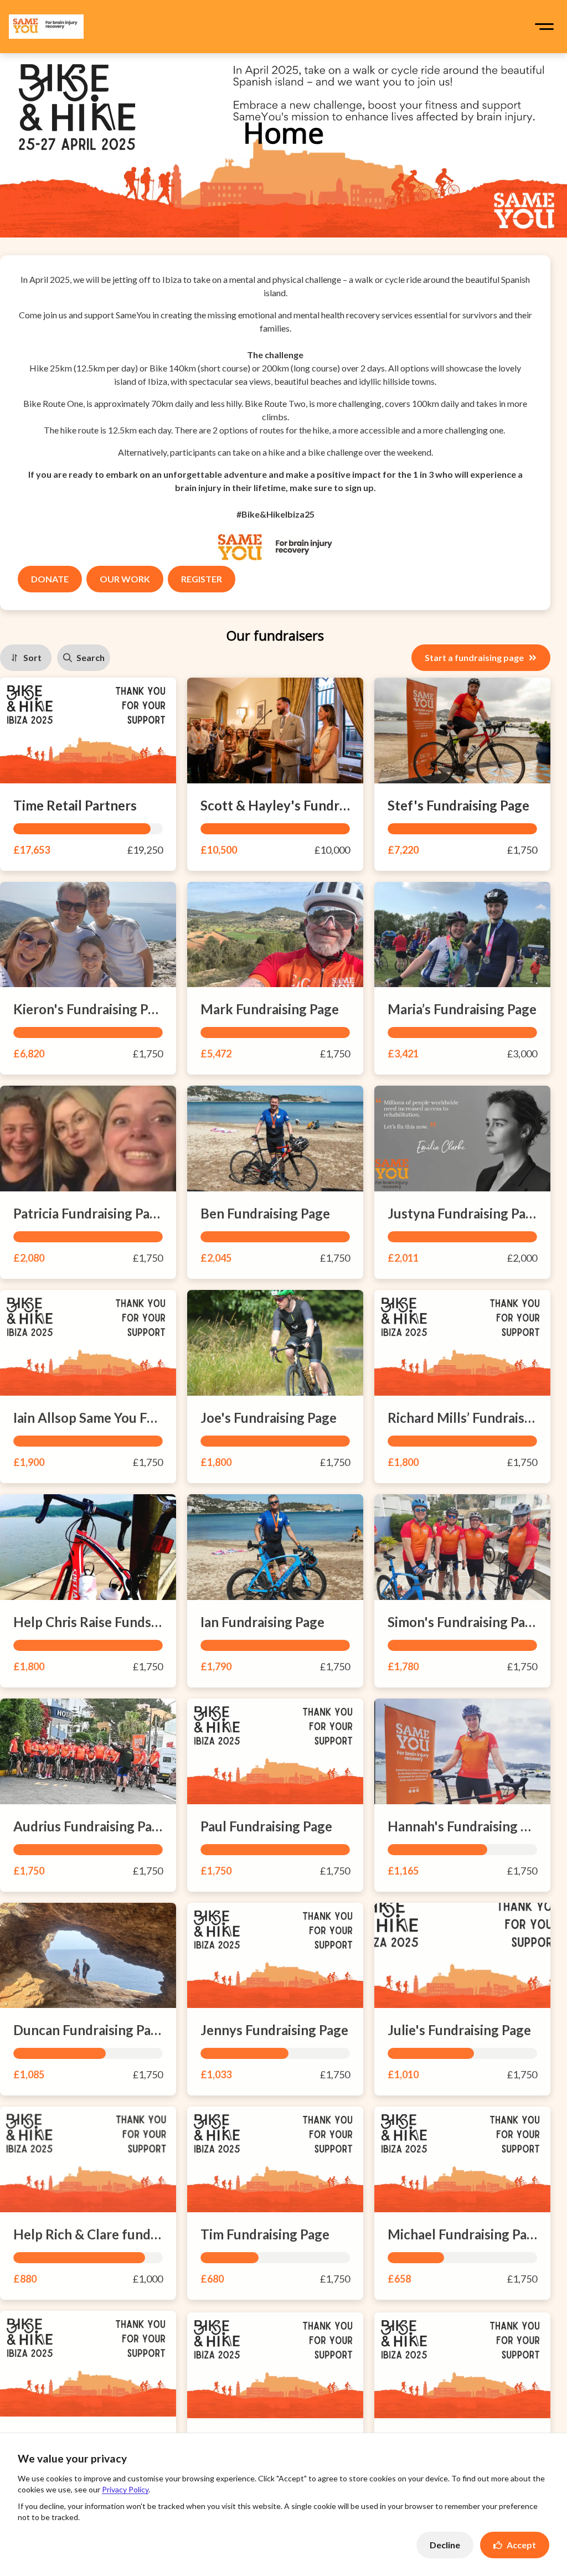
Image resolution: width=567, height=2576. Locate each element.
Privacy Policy (125, 2489)
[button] (544, 27)
